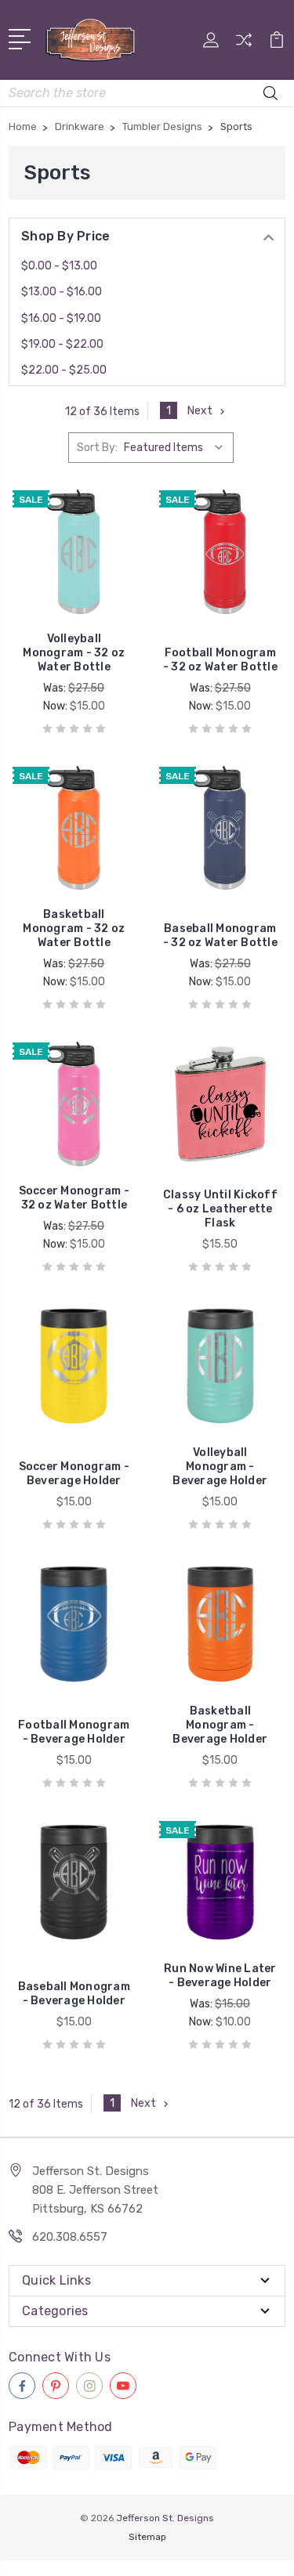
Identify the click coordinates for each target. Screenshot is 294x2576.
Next (200, 411)
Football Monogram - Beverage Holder (74, 1732)
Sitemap (147, 2537)
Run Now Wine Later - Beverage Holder (220, 1976)
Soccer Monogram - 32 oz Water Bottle (74, 1198)
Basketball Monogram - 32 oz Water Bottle (74, 929)
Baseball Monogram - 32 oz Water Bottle (220, 936)
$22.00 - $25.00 (64, 370)
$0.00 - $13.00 (59, 266)
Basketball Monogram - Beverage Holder (220, 1725)
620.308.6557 (70, 2237)
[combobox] (147, 93)
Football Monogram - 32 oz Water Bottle (220, 660)
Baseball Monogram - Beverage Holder (74, 1994)
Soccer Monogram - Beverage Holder (74, 1474)
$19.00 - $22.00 (62, 344)
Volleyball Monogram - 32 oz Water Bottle (74, 653)
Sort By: (97, 448)
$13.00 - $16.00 (62, 292)
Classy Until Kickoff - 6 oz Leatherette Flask (220, 1209)
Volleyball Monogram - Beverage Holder (220, 1467)
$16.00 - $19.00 (61, 318)
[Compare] (244, 45)
